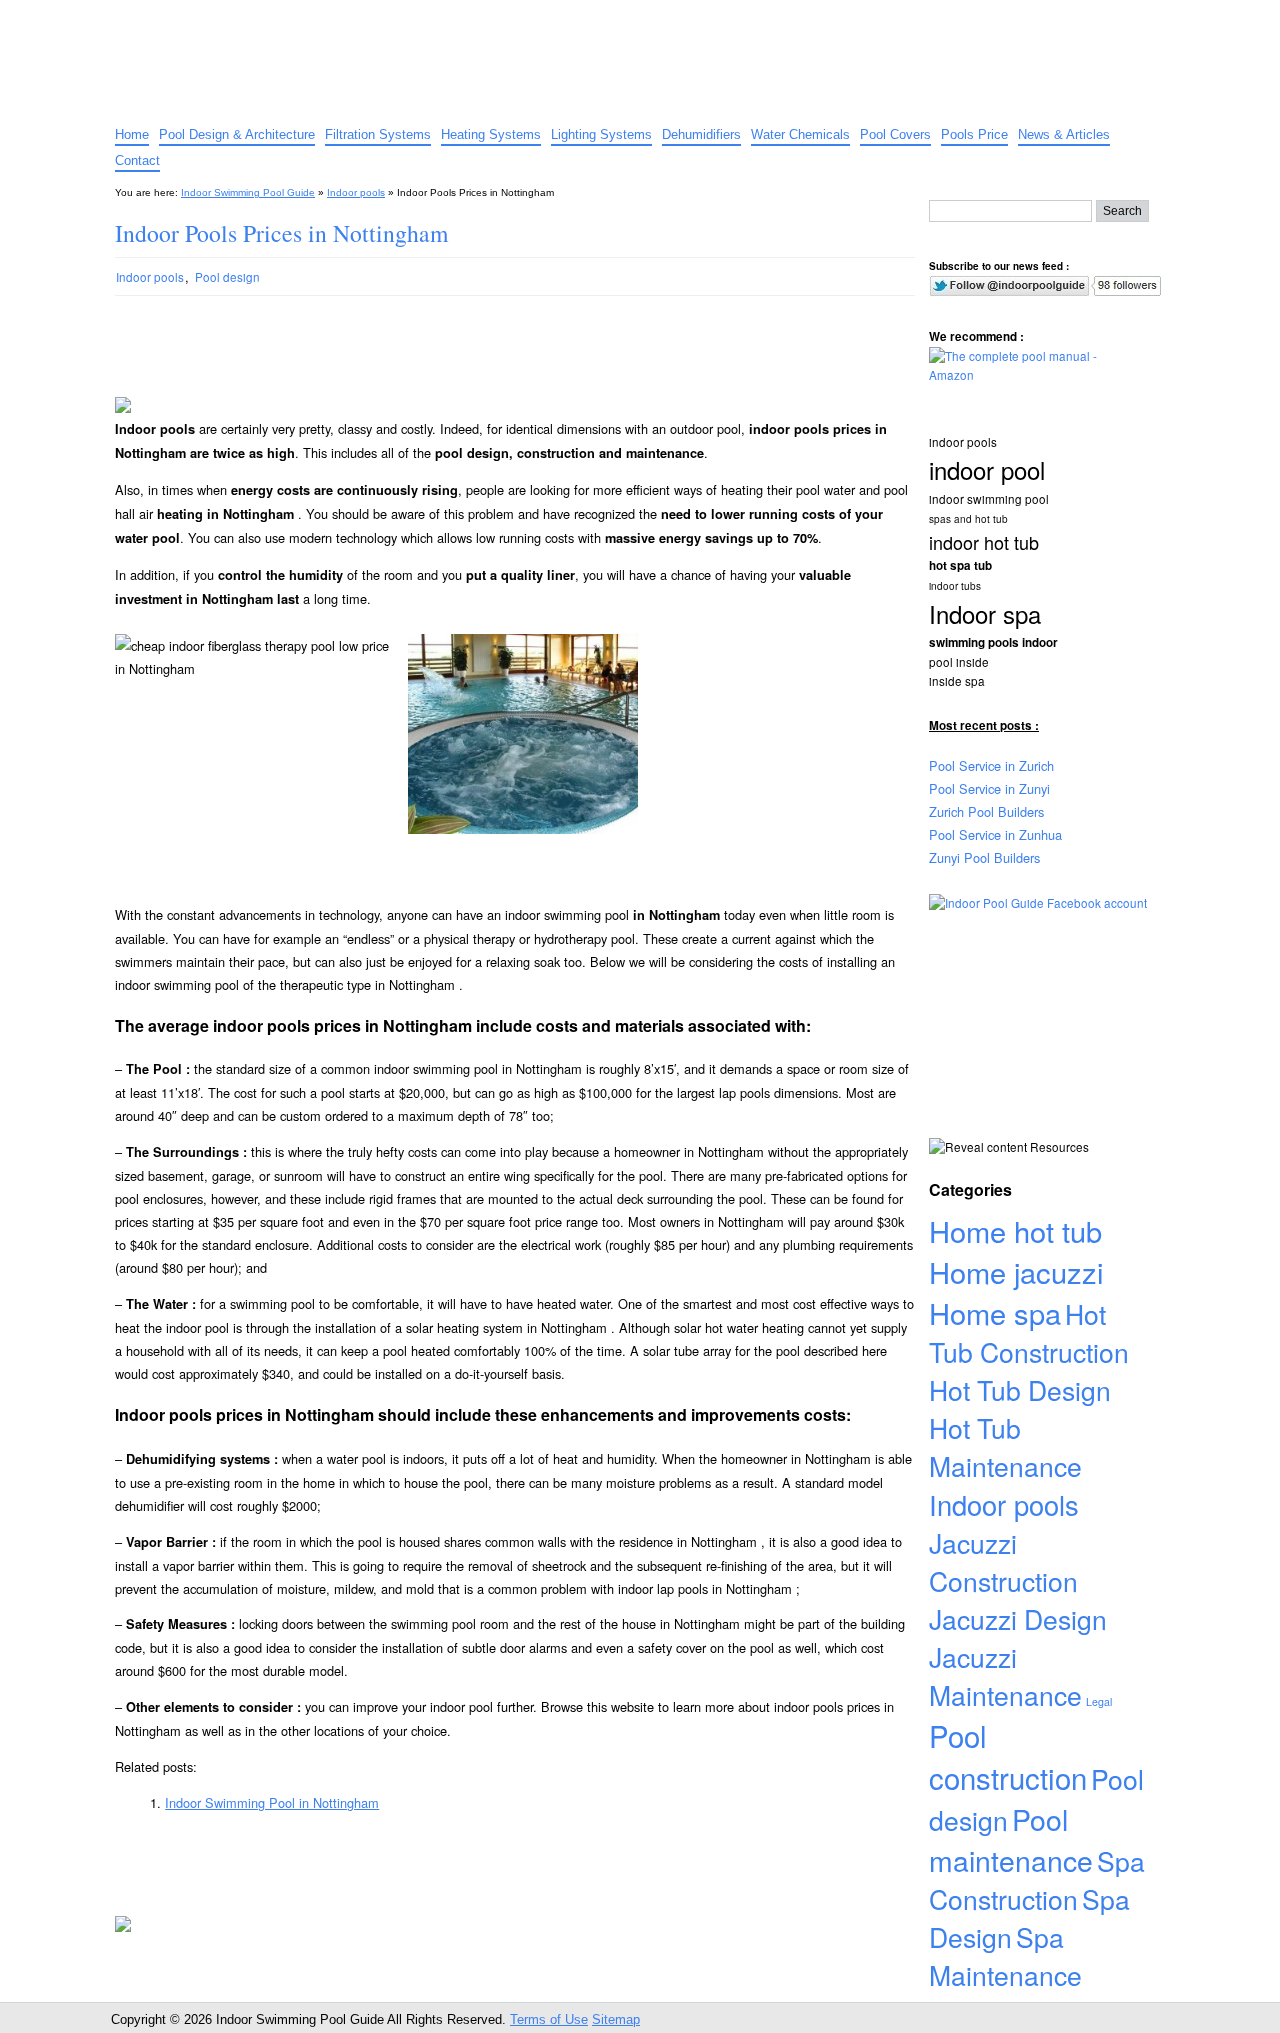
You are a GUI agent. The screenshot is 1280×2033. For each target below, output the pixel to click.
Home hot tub (1015, 1230)
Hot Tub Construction (1029, 1333)
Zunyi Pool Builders (984, 857)
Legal (1099, 1701)
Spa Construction (1037, 1880)
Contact (137, 160)
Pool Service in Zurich (991, 765)
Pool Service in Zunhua (995, 834)
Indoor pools (356, 192)
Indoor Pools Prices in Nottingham (281, 233)
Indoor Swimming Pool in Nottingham (272, 1802)
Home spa (995, 1312)
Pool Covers (895, 134)
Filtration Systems (378, 134)
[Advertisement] (499, 368)
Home (132, 134)
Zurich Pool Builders (986, 811)
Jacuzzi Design (1018, 1619)
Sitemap (616, 2019)
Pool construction (1008, 1756)
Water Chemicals (800, 134)
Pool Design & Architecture (237, 134)
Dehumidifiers (701, 134)
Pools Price (974, 134)
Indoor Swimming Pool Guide (292, 19)
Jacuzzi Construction (1003, 1562)
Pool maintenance (1011, 1839)
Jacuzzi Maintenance (1005, 1676)
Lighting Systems (601, 134)
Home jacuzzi (1016, 1271)
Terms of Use (549, 2019)
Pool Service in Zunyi (989, 788)
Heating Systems (491, 134)
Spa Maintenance (1005, 1956)
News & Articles (1064, 134)
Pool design (227, 276)
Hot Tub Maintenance (1005, 1447)
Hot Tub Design (1020, 1390)
